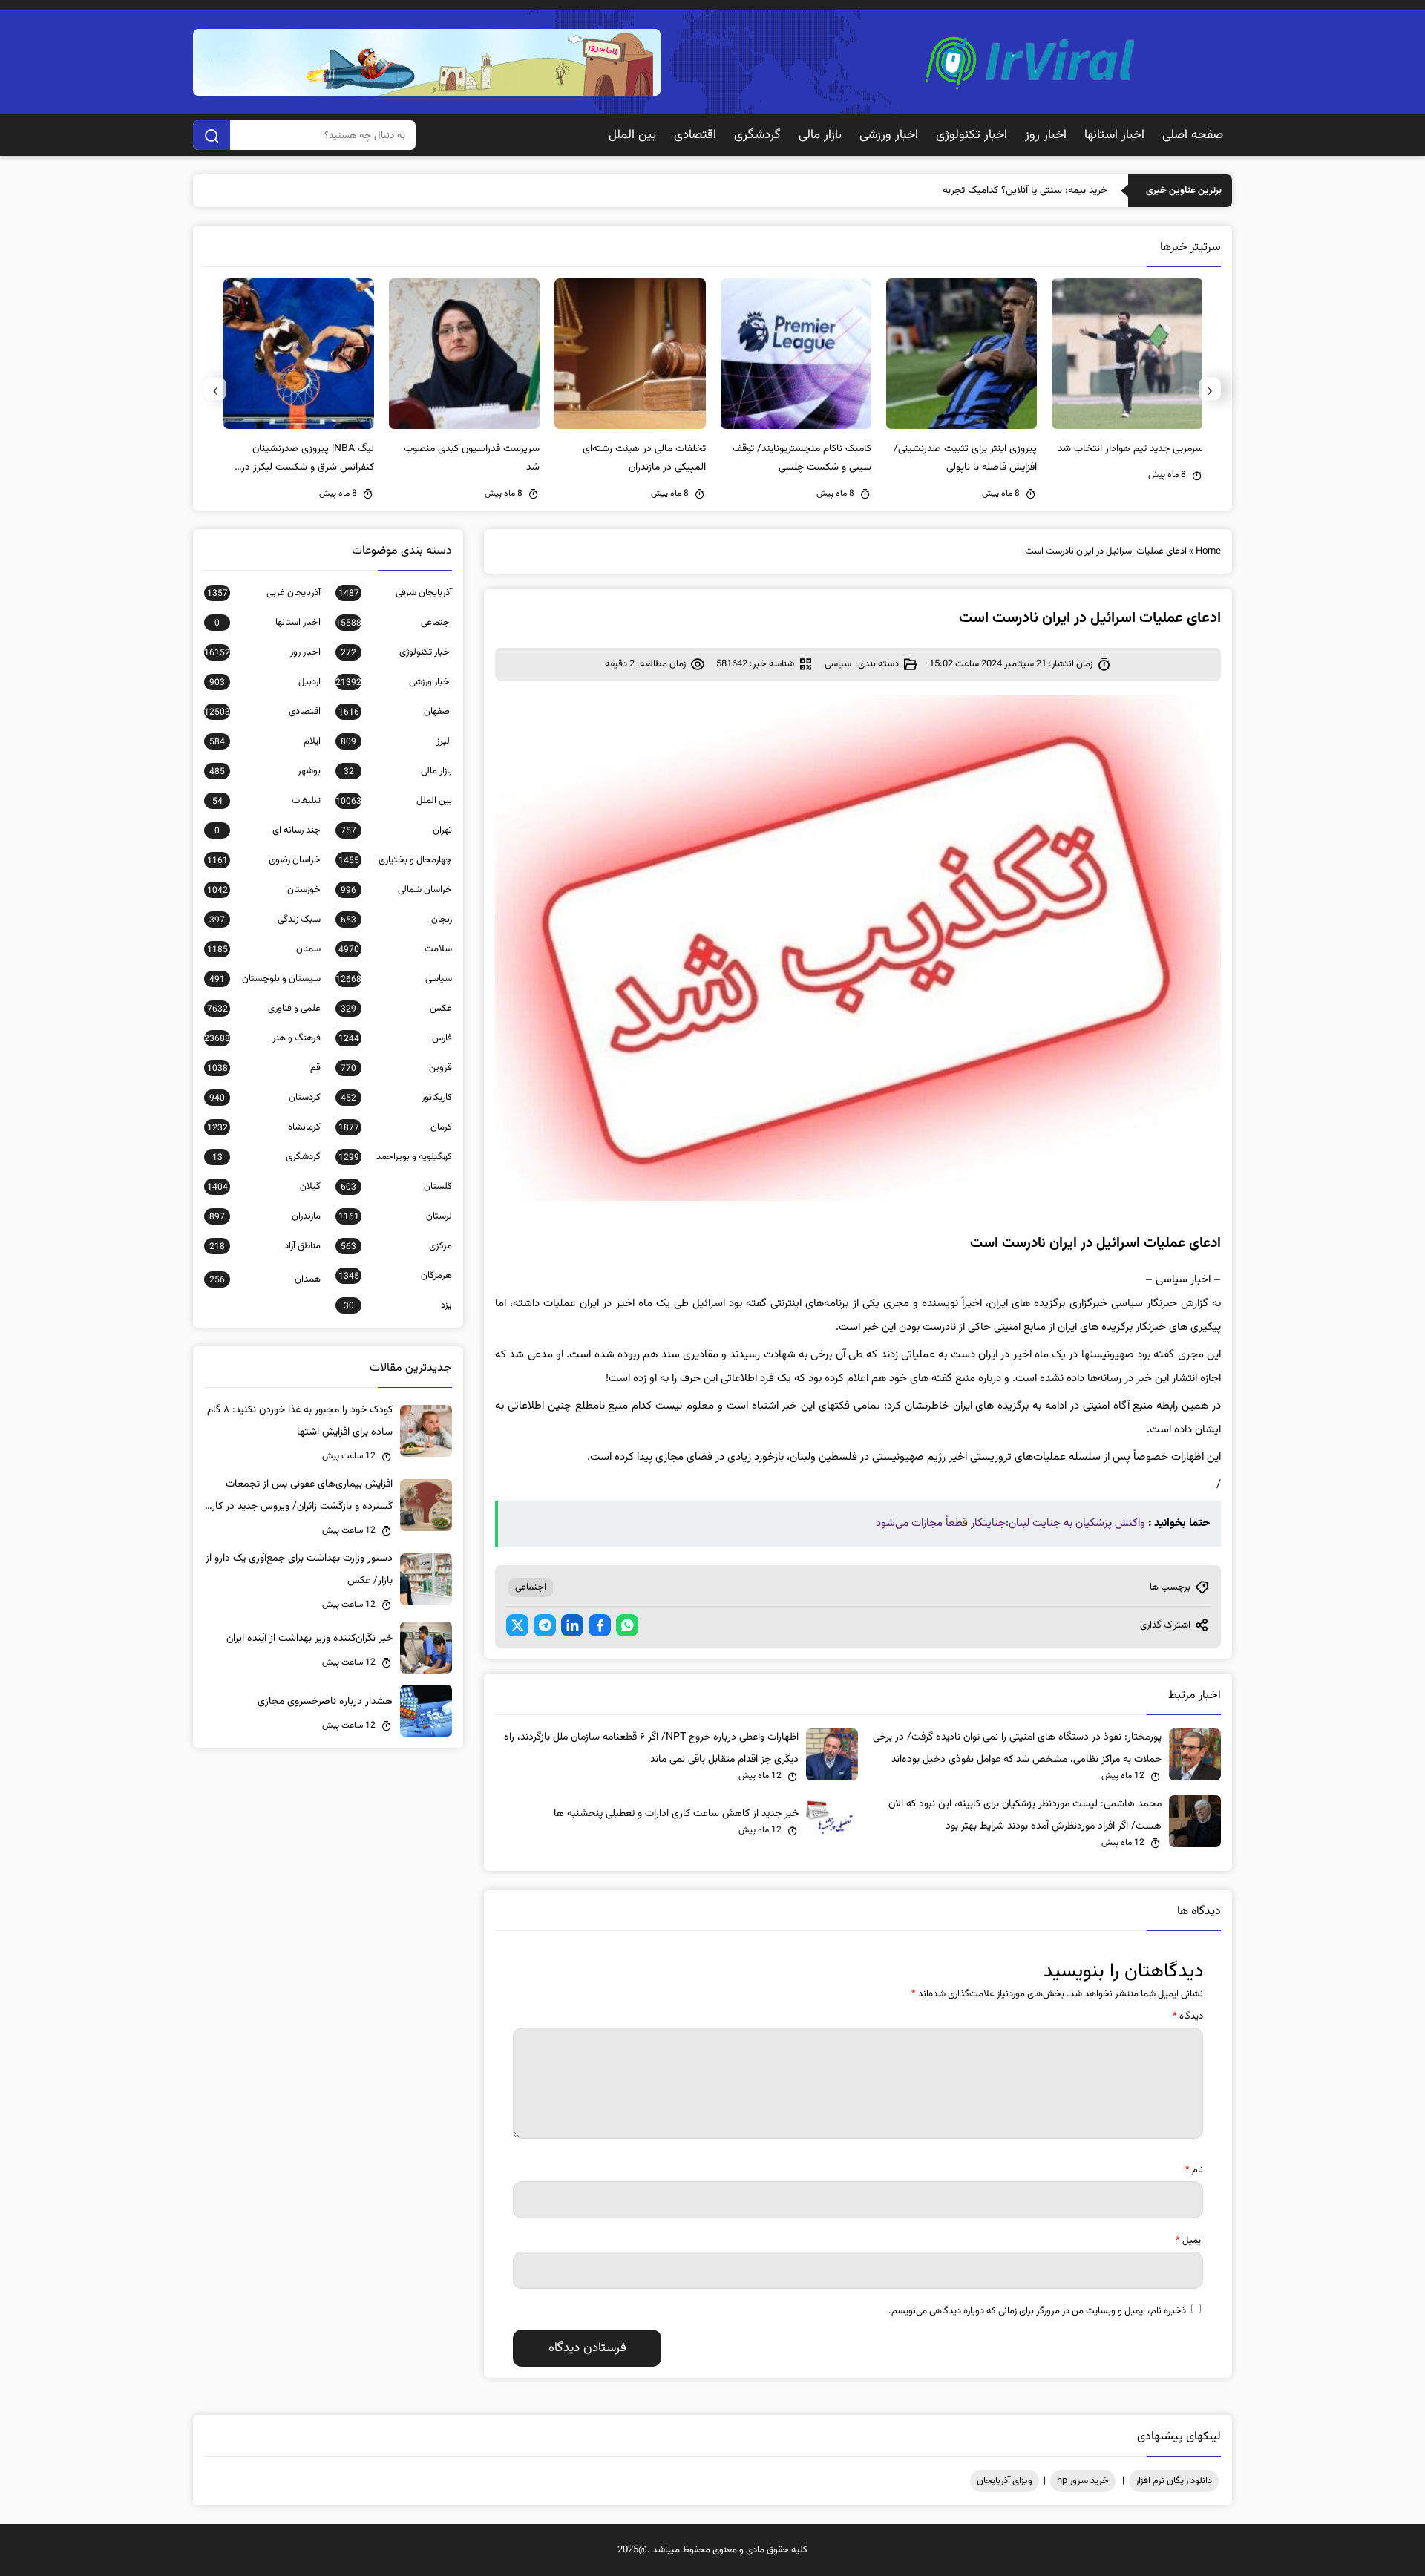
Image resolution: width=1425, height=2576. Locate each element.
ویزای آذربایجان (1005, 2481)
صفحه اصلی (1193, 135)
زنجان (396, 920)
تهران (396, 830)
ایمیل (1189, 2241)
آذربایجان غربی (264, 593)
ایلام (265, 741)
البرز (396, 741)
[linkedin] (572, 1625)
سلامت (395, 949)
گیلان (264, 1187)
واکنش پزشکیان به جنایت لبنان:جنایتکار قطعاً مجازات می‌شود (1010, 1523)
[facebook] (600, 1625)
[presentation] (1210, 389)
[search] (212, 135)
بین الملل (632, 135)
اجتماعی (531, 1587)
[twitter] (517, 1625)
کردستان (265, 1098)
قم (264, 1068)
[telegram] (545, 1625)
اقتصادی (695, 135)
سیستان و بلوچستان (265, 979)
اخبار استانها (1114, 135)
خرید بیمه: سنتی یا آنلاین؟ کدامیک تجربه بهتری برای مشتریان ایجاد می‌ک (960, 191)
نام (1194, 2170)
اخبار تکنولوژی (972, 135)
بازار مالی (820, 135)
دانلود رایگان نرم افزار (1174, 2481)
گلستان (396, 1187)
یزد (398, 1305)
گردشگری (757, 135)
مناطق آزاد (265, 1246)
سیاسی (838, 664)
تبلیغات (266, 801)
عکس (396, 1009)
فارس (395, 1038)
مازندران (265, 1216)
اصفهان (395, 712)
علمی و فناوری (264, 1009)
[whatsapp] (627, 1625)
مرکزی (396, 1246)
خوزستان (264, 890)
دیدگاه (1188, 2016)
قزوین (396, 1068)
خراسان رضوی (264, 860)
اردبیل (265, 682)
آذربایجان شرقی (395, 593)
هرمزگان (395, 1276)
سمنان (264, 949)
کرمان (395, 1127)
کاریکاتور (396, 1098)
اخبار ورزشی (889, 135)
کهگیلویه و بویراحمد (395, 1157)
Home (1208, 551)
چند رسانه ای (268, 830)
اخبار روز (1046, 135)
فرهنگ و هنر (262, 1038)
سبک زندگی (265, 920)
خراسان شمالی (396, 890)
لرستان (395, 1216)
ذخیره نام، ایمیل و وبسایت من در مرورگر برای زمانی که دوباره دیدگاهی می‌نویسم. (1037, 2311)
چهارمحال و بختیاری (395, 860)
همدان (265, 1279)
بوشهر (265, 771)
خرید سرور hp (1083, 2481)
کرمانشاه (264, 1127)
